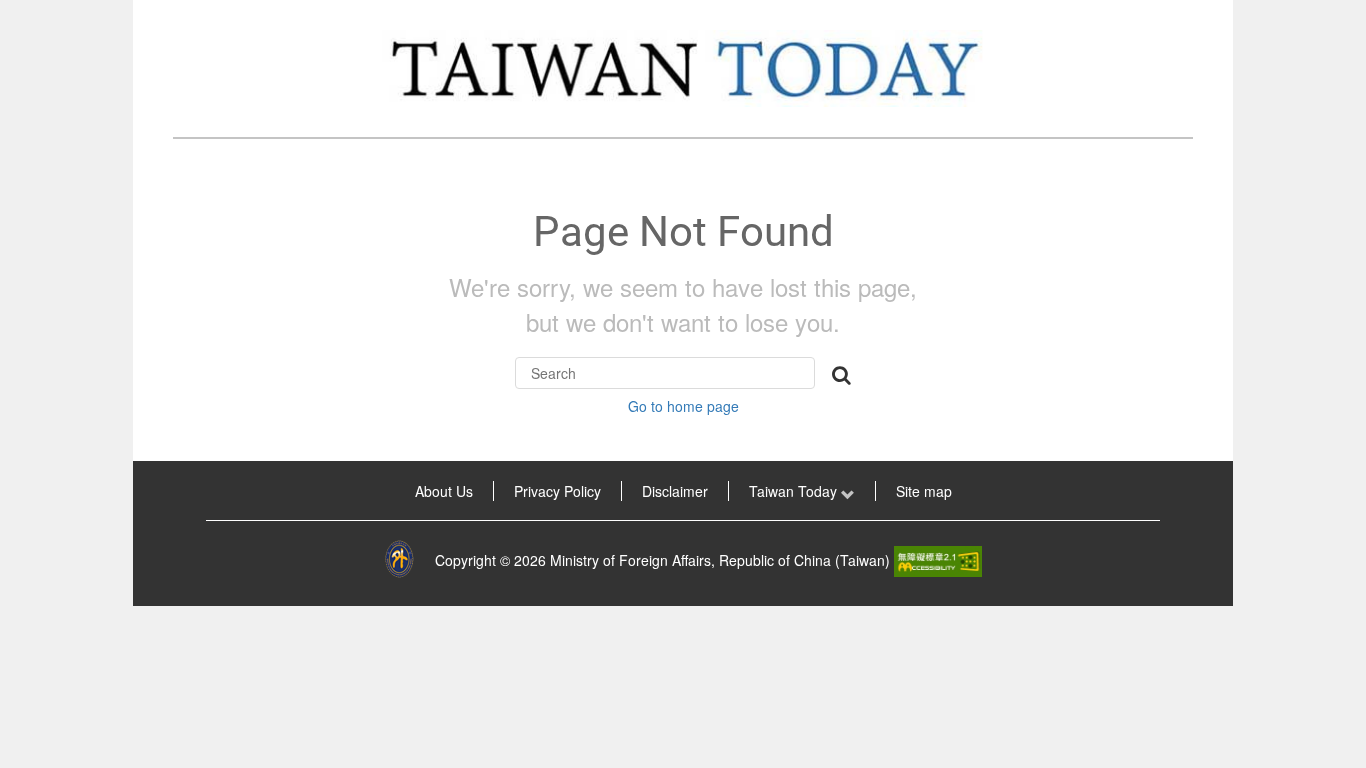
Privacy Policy (557, 491)
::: (161, 491)
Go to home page (683, 406)
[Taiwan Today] (683, 68)
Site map (924, 491)
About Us (444, 491)
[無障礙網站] (938, 560)
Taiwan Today (795, 491)
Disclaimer (675, 491)
